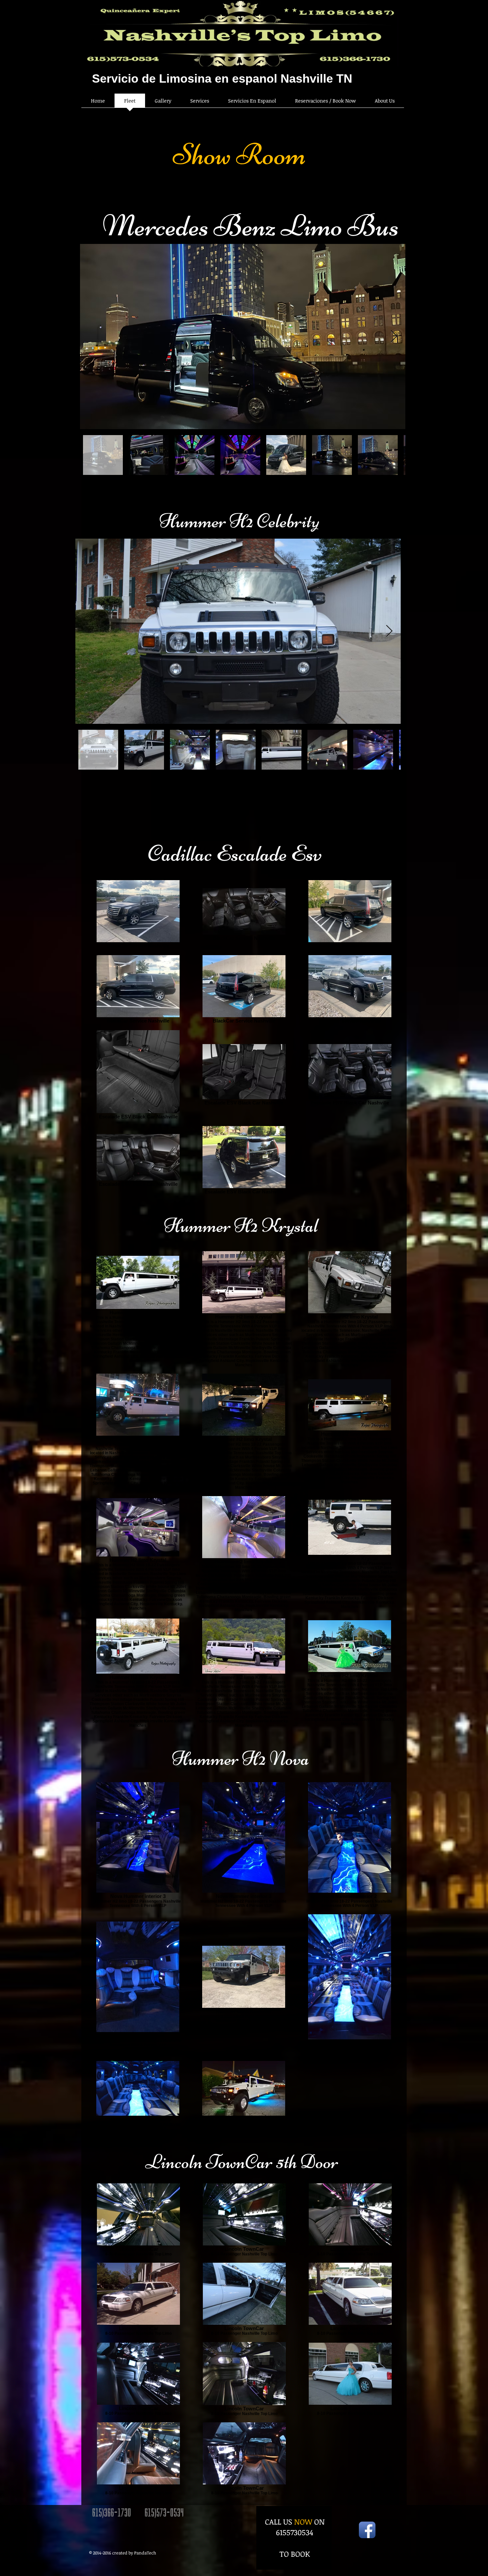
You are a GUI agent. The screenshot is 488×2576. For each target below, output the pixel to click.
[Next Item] (394, 337)
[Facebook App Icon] (367, 2530)
